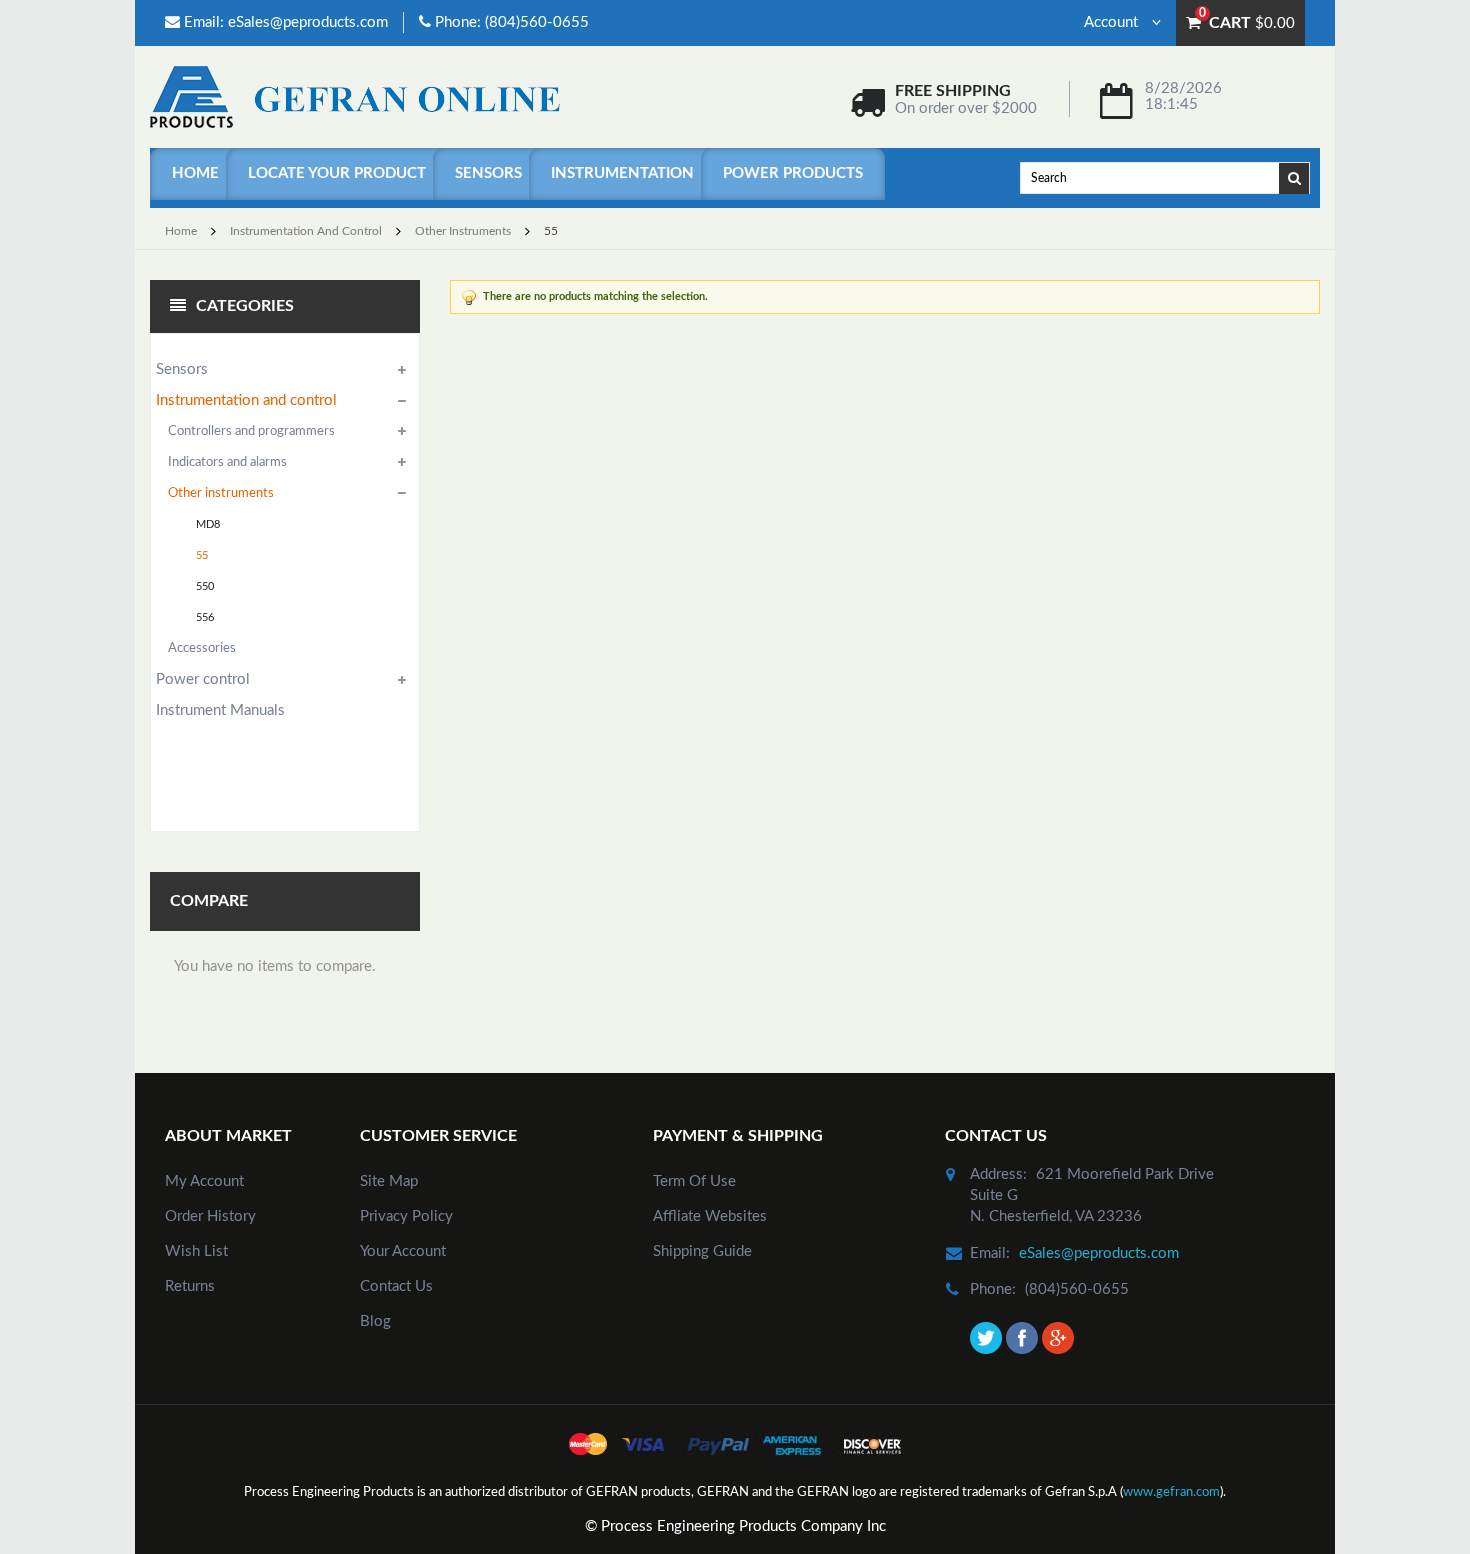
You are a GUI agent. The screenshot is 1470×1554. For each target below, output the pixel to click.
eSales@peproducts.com (308, 22)
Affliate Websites (710, 1216)
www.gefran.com (1171, 1492)
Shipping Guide (702, 1251)
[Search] (1295, 177)
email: (990, 1253)
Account (1113, 22)
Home (195, 173)
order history (210, 1216)
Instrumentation (622, 173)
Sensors (488, 173)
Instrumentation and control (306, 231)
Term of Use (694, 1181)
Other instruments (463, 231)
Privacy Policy (406, 1216)
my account (204, 1181)
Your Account (403, 1251)
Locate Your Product (337, 173)
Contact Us (396, 1286)
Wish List (196, 1251)
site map (389, 1181)
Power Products (793, 173)
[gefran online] (355, 96)
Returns (190, 1286)
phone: (993, 1289)
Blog (375, 1321)
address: (998, 1174)
